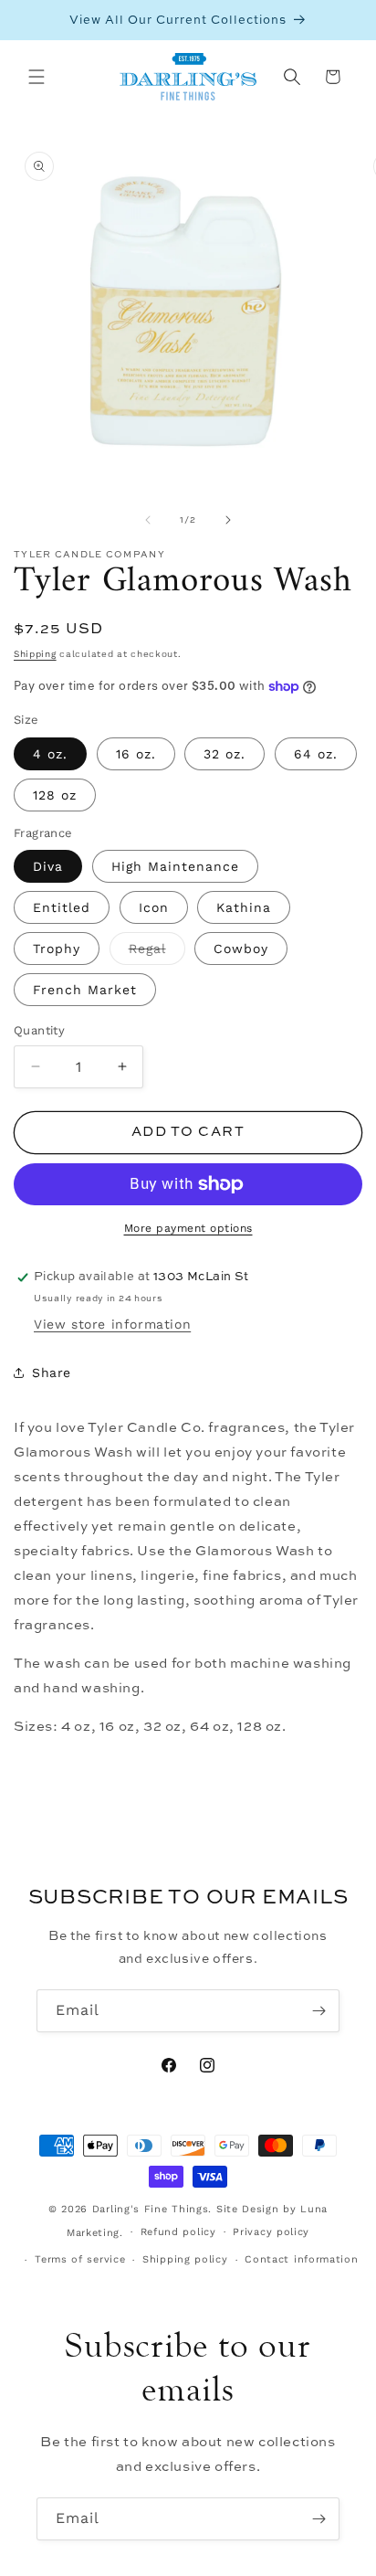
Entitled (62, 907)
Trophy (57, 949)
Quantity (39, 1030)
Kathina (244, 907)
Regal (157, 953)
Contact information (301, 2259)
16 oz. (136, 754)
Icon (154, 907)
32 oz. (225, 754)
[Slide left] (148, 520)
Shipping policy (185, 2259)
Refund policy (178, 2232)
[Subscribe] (319, 2011)
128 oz (55, 795)
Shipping (35, 654)
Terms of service (80, 2259)
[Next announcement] (342, 20)
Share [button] (52, 1373)
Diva (48, 866)
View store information (112, 1324)
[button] (37, 77)
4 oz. (50, 754)
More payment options (188, 1228)
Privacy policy (271, 2232)
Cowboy (241, 949)
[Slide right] (228, 520)
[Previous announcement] (34, 20)
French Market (85, 990)
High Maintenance (175, 866)
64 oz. (316, 754)
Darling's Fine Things (151, 2209)
